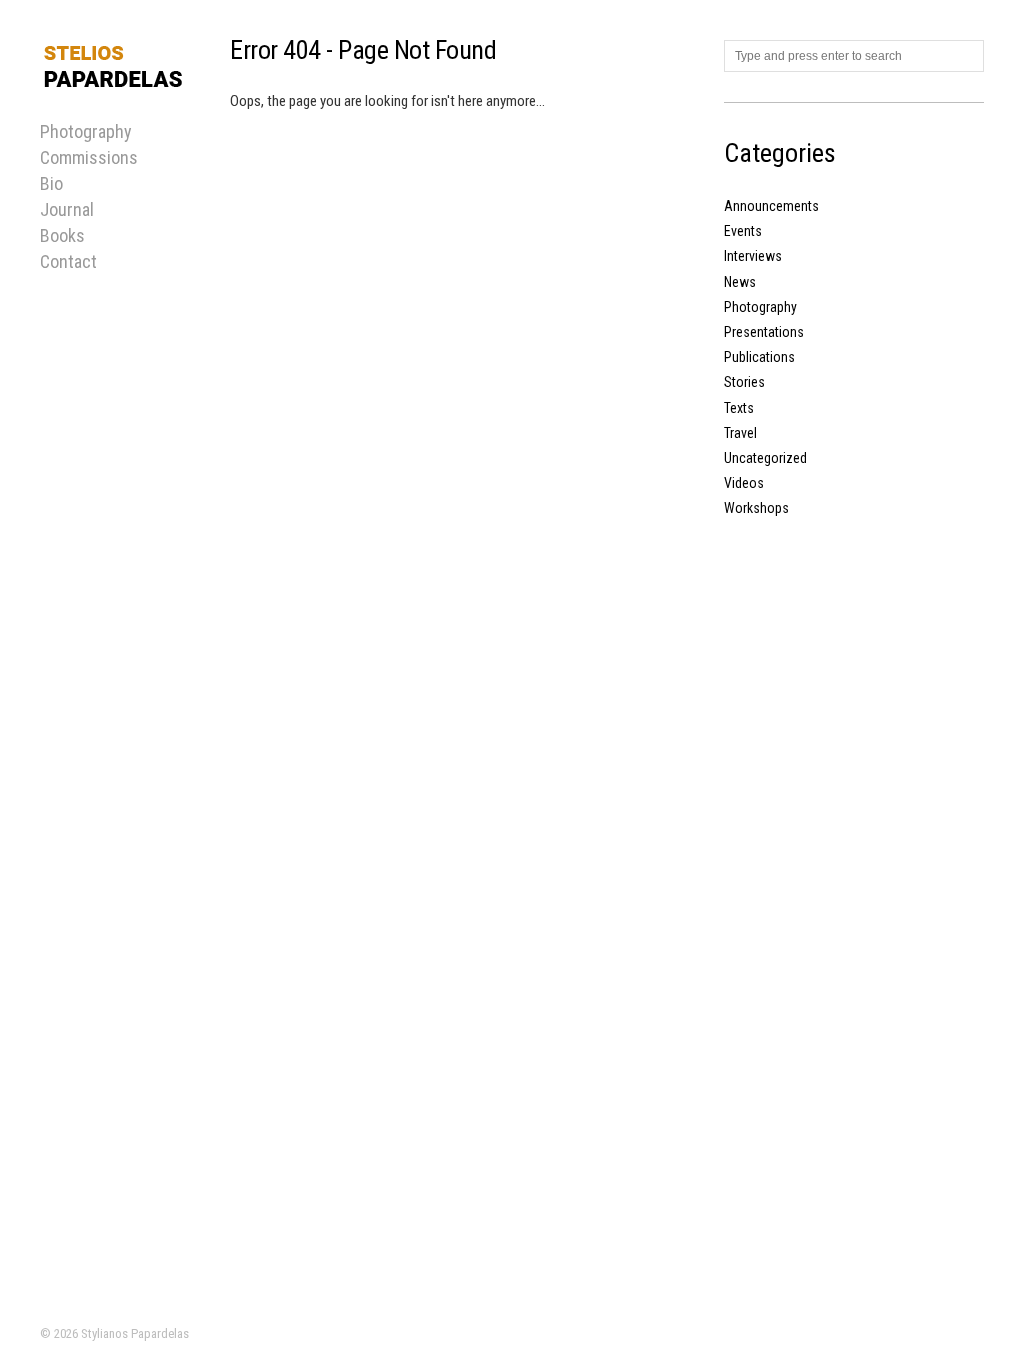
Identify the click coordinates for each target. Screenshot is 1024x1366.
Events (743, 231)
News (740, 282)
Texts (739, 408)
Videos (744, 483)
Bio (51, 183)
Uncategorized (765, 458)
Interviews (753, 256)
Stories (744, 382)
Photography (760, 307)
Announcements (771, 206)
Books (62, 235)
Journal (67, 209)
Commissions (89, 157)
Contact (68, 261)
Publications (759, 357)
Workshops (756, 508)
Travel (740, 433)
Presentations (764, 332)
